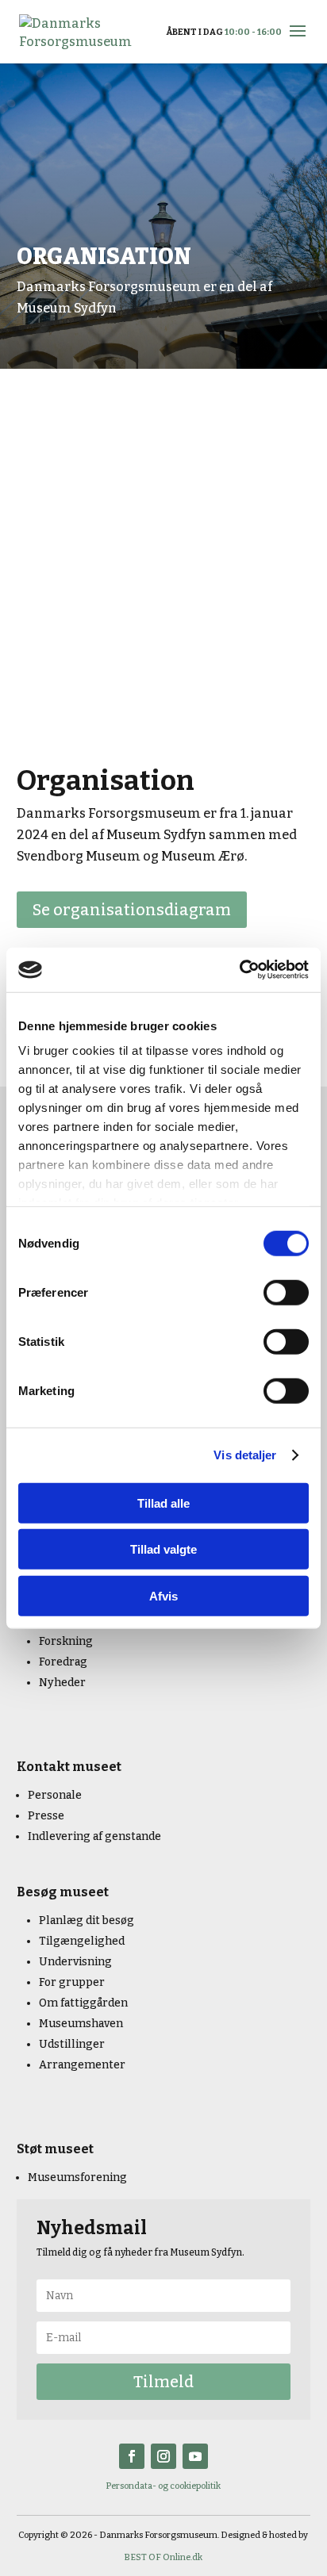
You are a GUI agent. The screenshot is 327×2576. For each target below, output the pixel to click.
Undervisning (75, 1962)
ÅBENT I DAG (224, 32)
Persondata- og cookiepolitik (163, 2486)
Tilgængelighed (82, 1941)
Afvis (163, 1595)
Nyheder (62, 1683)
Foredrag (63, 1662)
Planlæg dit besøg (87, 1920)
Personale (55, 1795)
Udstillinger (72, 2044)
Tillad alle (163, 1503)
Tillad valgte (163, 1549)
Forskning (66, 1641)
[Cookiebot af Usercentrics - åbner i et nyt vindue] (239, 970)
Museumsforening (77, 2177)
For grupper (72, 1982)
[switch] (286, 1292)
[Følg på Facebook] (132, 2456)
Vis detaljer (245, 1455)
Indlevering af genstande (94, 1836)
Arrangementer (82, 2065)
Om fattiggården (83, 2003)
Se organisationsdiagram (132, 910)
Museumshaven (81, 2024)
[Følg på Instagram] (163, 2456)
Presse (46, 1816)
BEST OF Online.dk (163, 2557)
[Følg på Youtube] (195, 2456)
